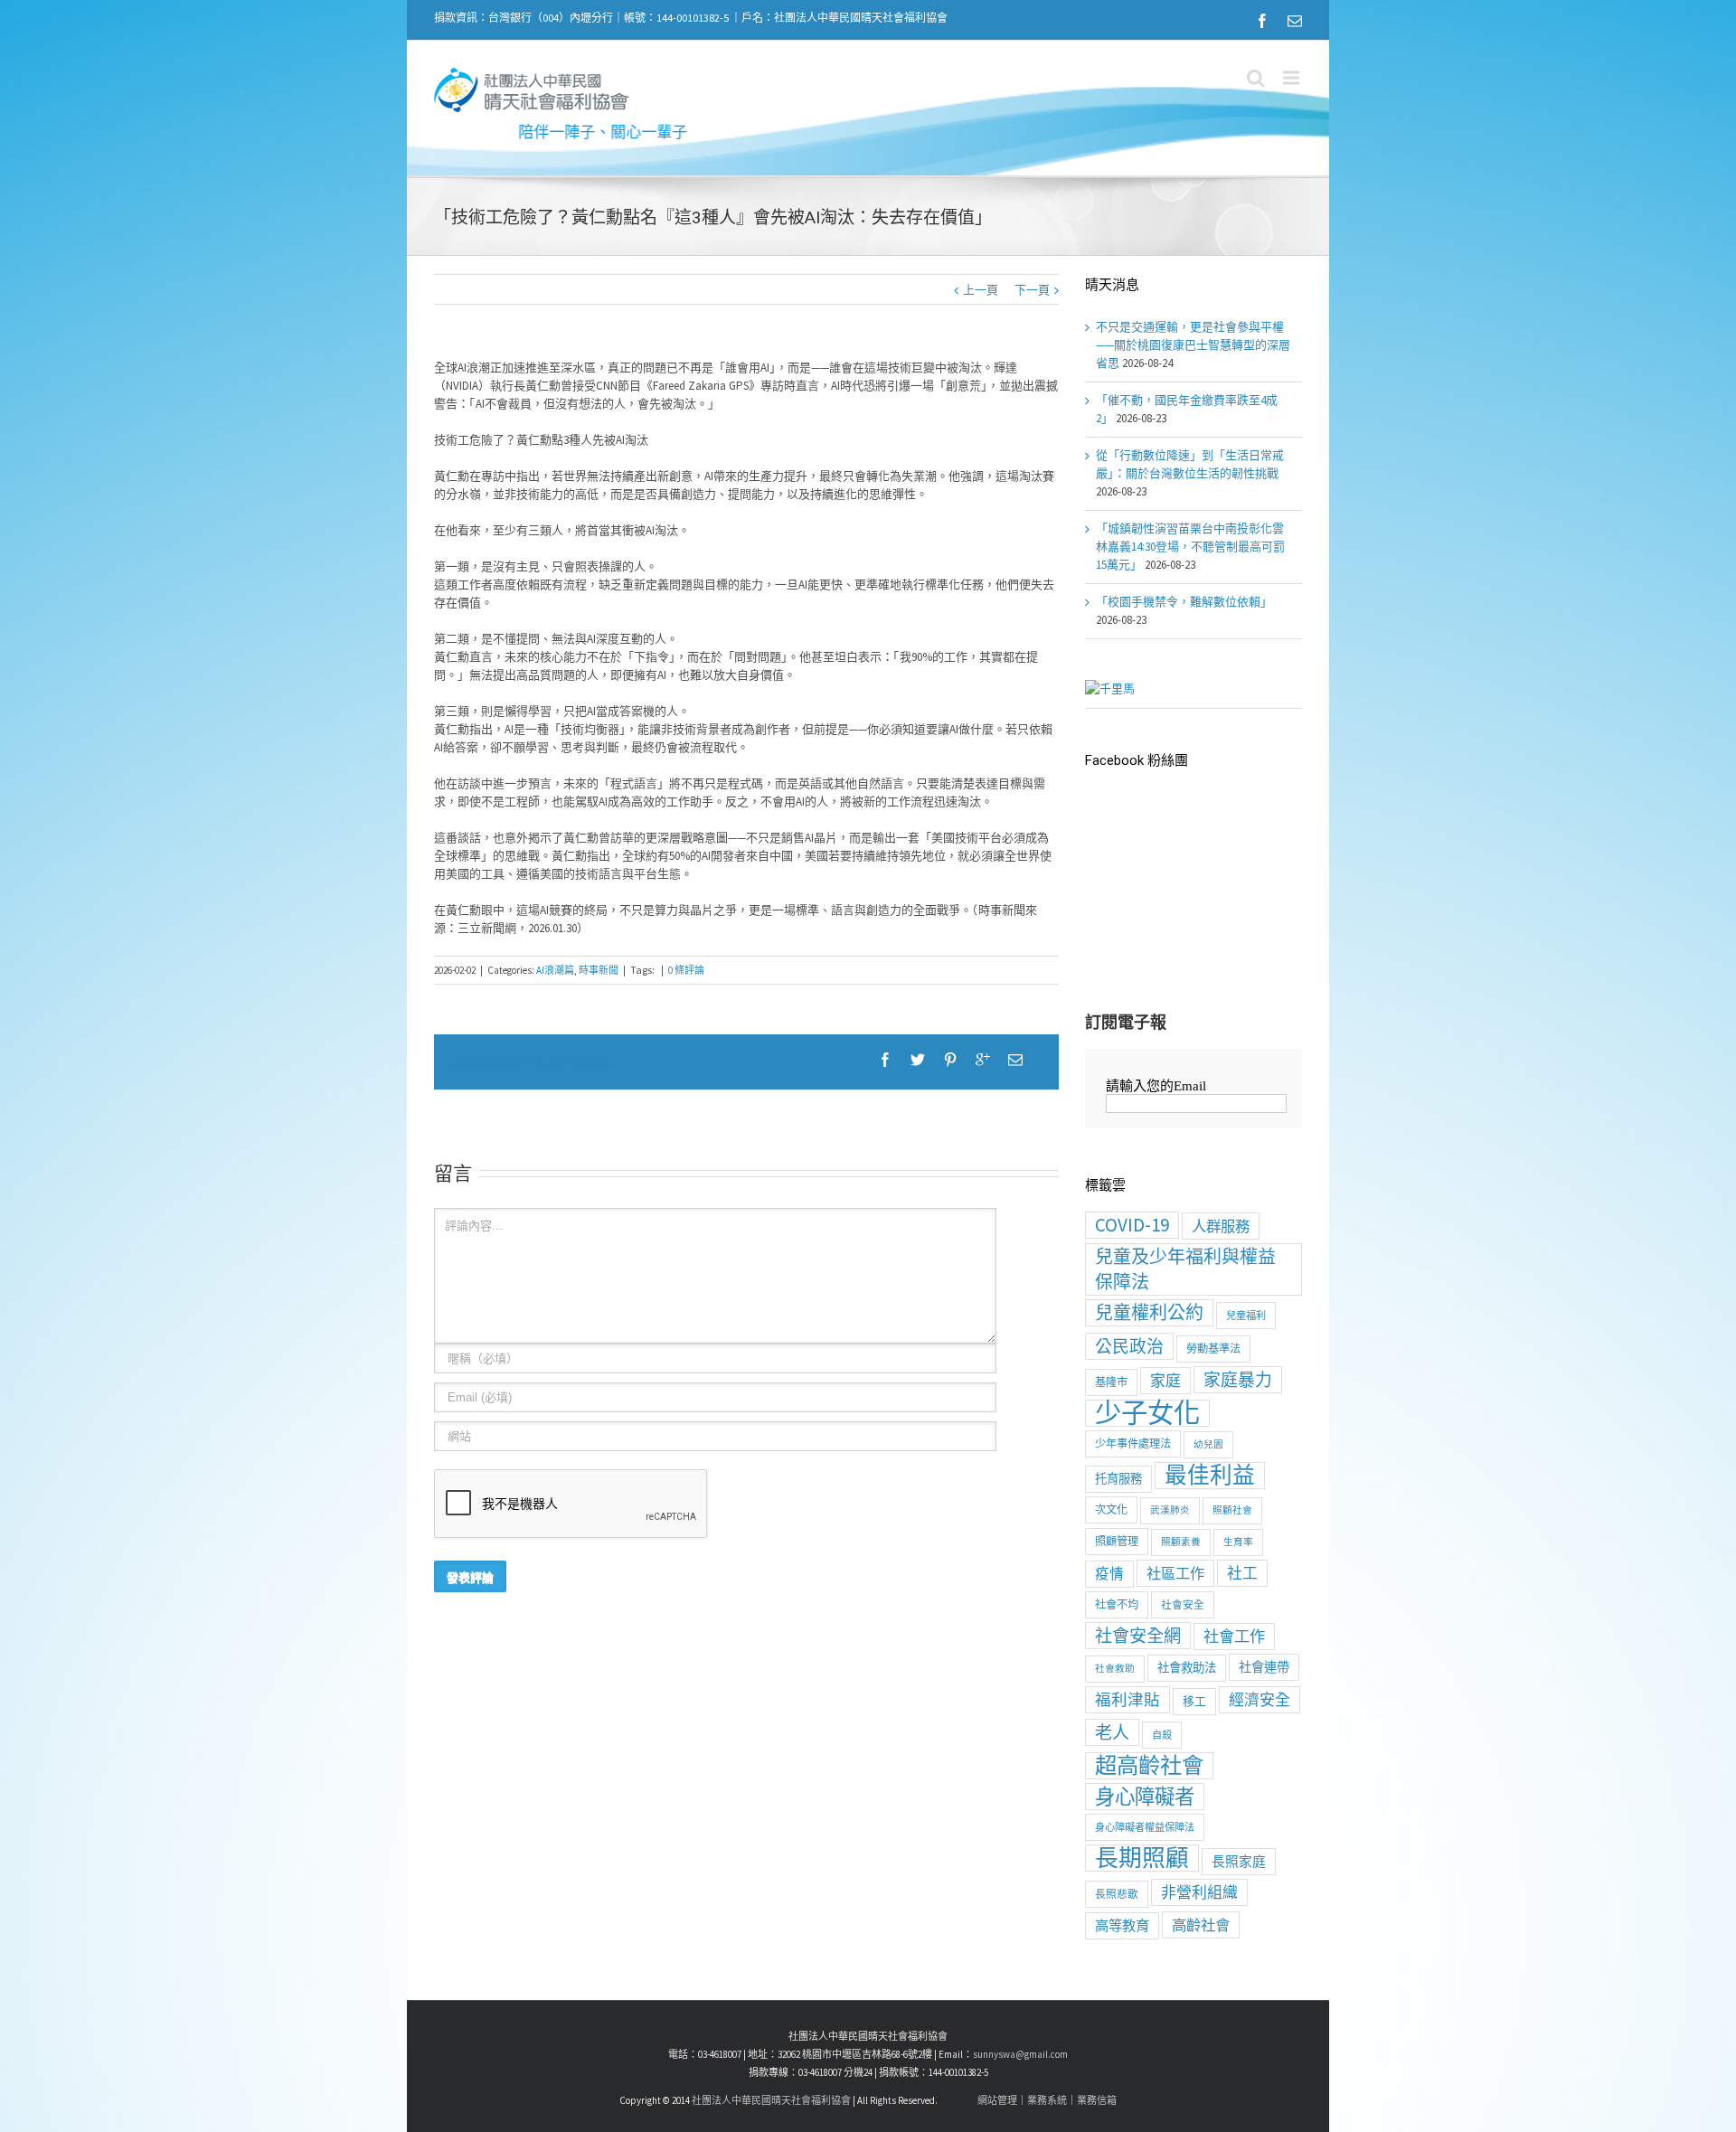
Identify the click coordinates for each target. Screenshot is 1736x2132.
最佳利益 (1210, 1476)
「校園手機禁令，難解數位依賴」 (1184, 602)
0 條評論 (686, 970)
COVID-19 (1132, 1225)
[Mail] (1295, 21)
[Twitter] (918, 1060)
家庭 (1165, 1381)
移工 (1194, 1701)
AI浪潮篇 (555, 970)
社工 (1242, 1573)
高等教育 (1122, 1925)
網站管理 (997, 2100)
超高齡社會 (1149, 1766)
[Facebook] (1262, 21)
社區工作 (1175, 1573)
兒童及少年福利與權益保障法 (1185, 1269)
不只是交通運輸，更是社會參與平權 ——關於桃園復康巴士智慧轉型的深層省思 (1193, 345)
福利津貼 (1127, 1700)
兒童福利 (1246, 1316)
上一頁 (981, 290)
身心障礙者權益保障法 (1145, 1827)
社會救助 (1115, 1669)
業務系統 (1047, 2100)
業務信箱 (1097, 2100)
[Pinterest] (950, 1060)
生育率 (1238, 1542)
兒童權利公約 (1149, 1312)
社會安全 (1183, 1604)
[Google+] (983, 1060)
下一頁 (1032, 290)
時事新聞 (599, 970)
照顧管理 (1117, 1541)
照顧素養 (1181, 1542)
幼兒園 (1208, 1444)
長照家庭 (1239, 1861)
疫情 (1109, 1574)
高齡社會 (1201, 1925)
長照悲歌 (1117, 1894)
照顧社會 (1232, 1510)
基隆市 (1111, 1382)
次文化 (1111, 1509)
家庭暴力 (1238, 1380)
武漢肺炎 (1170, 1510)
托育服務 (1118, 1479)
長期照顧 (1142, 1858)
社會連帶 (1264, 1667)
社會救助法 (1187, 1668)
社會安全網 (1138, 1636)
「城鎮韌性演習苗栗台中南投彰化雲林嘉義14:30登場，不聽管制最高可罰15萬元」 (1190, 547)
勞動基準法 (1213, 1349)
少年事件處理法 (1133, 1443)
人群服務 (1221, 1226)
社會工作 (1234, 1637)
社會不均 (1117, 1604)
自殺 (1162, 1735)
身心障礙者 (1145, 1797)
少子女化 (1147, 1413)
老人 (1112, 1732)
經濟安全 (1260, 1700)
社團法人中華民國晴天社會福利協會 (771, 2100)
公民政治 (1129, 1346)
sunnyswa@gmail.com (1020, 2054)
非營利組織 (1199, 1892)
